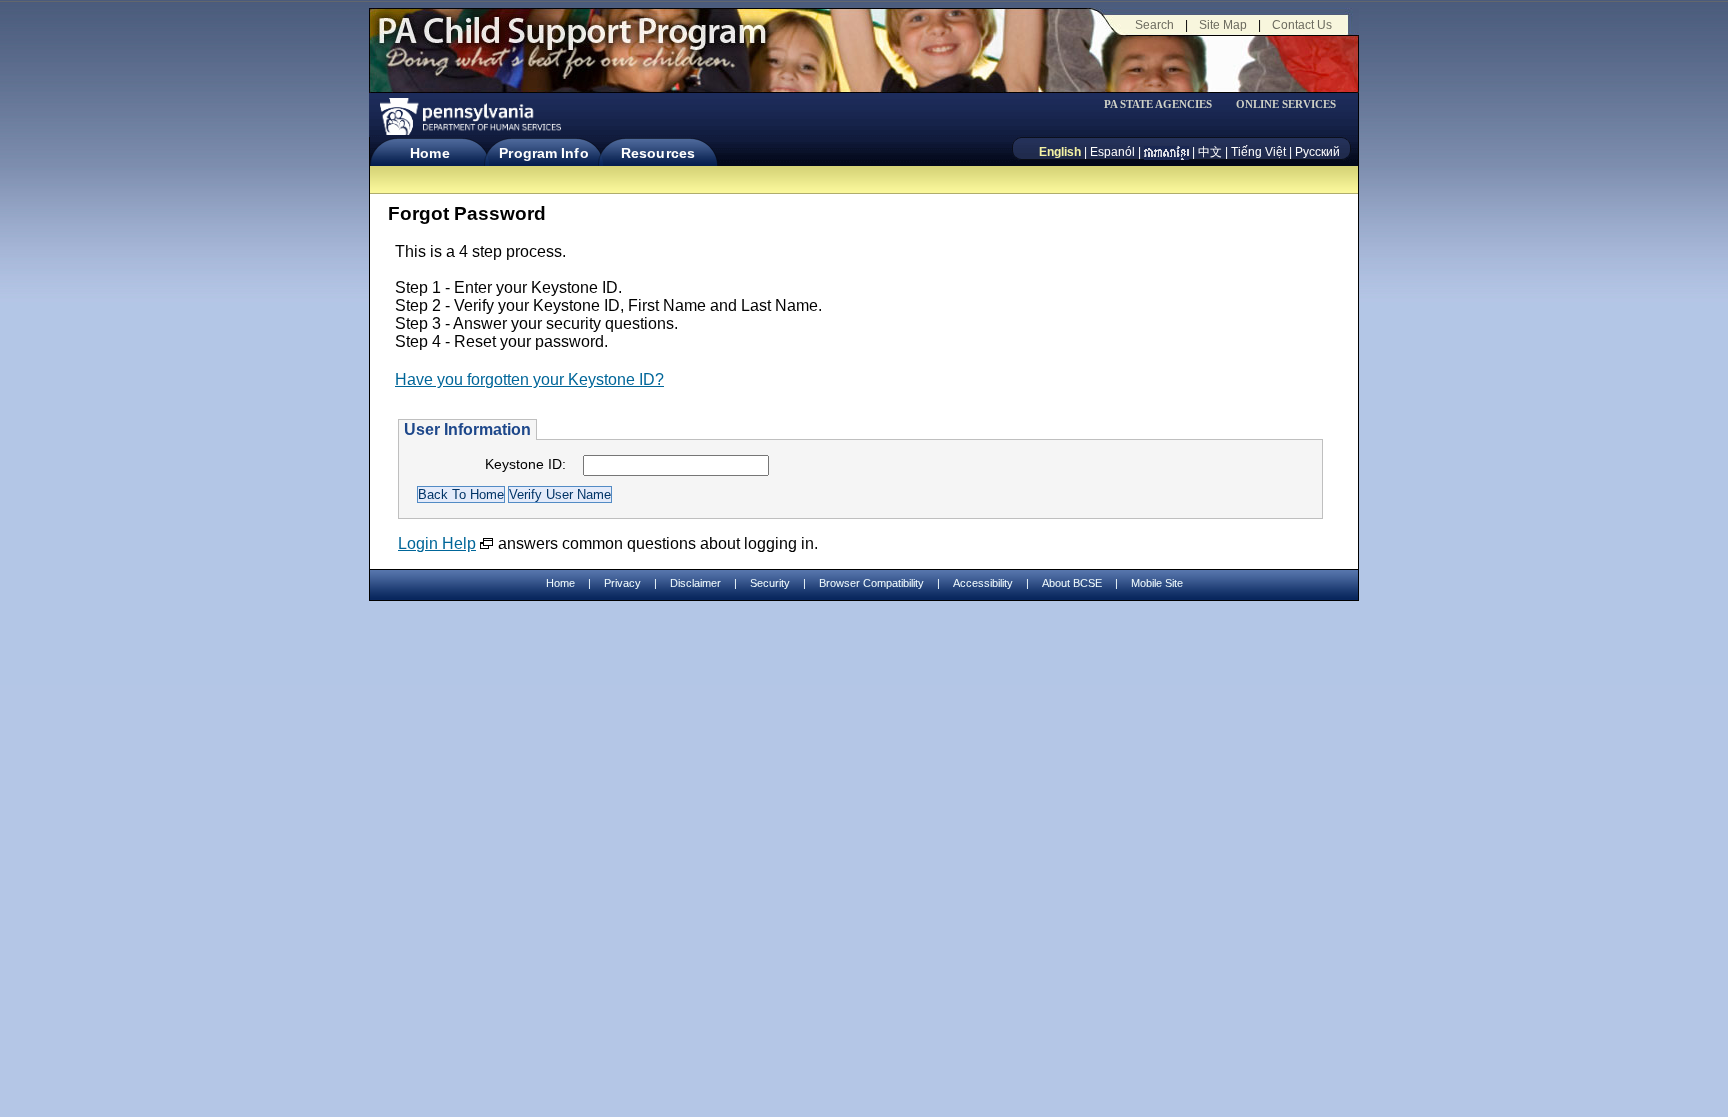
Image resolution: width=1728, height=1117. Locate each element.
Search (1154, 25)
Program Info (543, 153)
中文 (1210, 152)
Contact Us (1302, 25)
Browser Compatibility (871, 583)
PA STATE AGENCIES (1158, 104)
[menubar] (1165, 104)
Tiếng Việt (1258, 152)
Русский (1317, 152)
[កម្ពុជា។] (1166, 152)
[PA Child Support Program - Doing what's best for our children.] (572, 43)
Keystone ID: (525, 464)
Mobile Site (1157, 583)
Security (770, 583)
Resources (658, 153)
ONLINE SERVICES (1286, 104)
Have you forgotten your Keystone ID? (529, 379)
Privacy (622, 583)
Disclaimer (695, 583)
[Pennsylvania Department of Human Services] (469, 116)
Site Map (1223, 25)
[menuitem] (1165, 104)
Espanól (1112, 152)
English (1060, 152)
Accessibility (983, 583)
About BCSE (1072, 583)
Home (429, 153)
